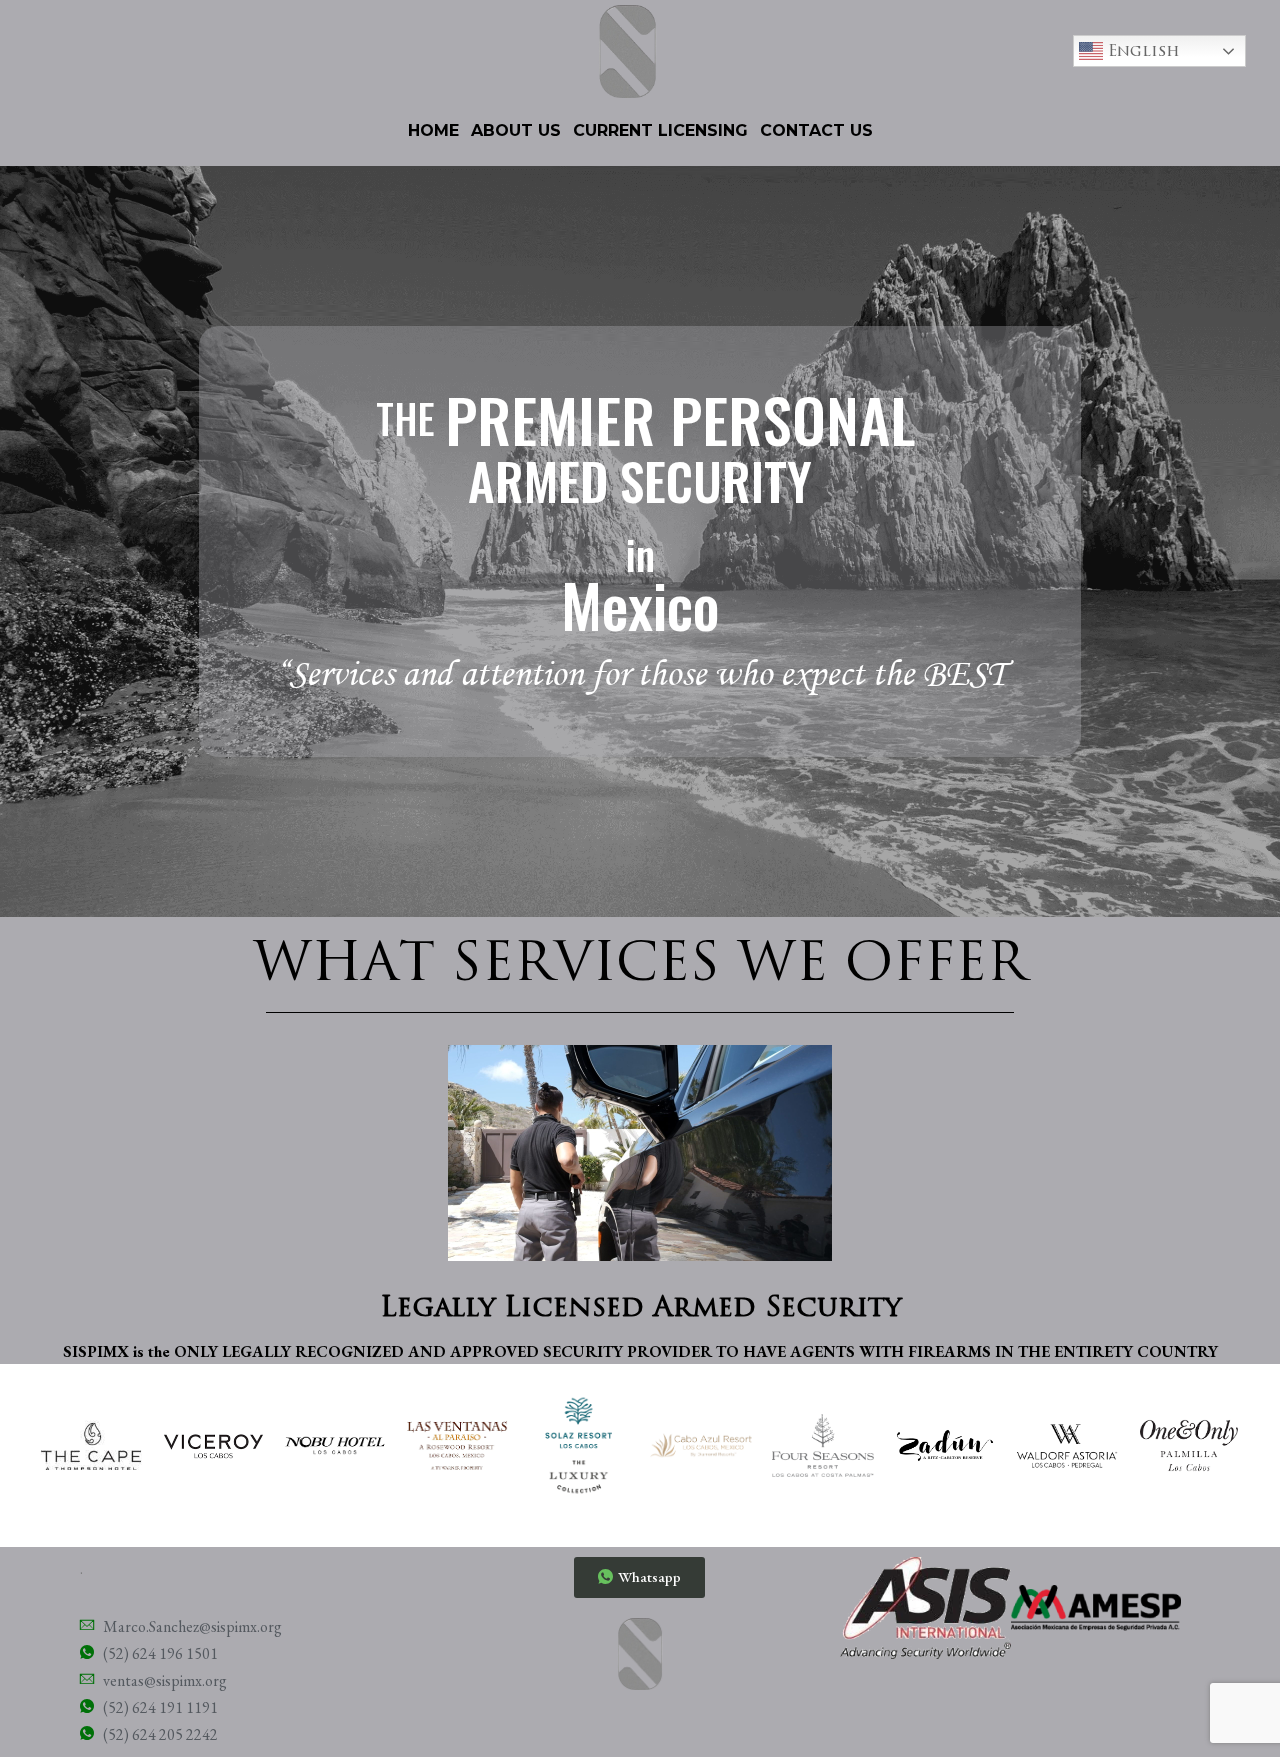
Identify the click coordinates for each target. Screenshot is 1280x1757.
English (1141, 51)
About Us (516, 130)
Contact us (816, 130)
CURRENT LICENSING (660, 130)
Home (433, 130)
